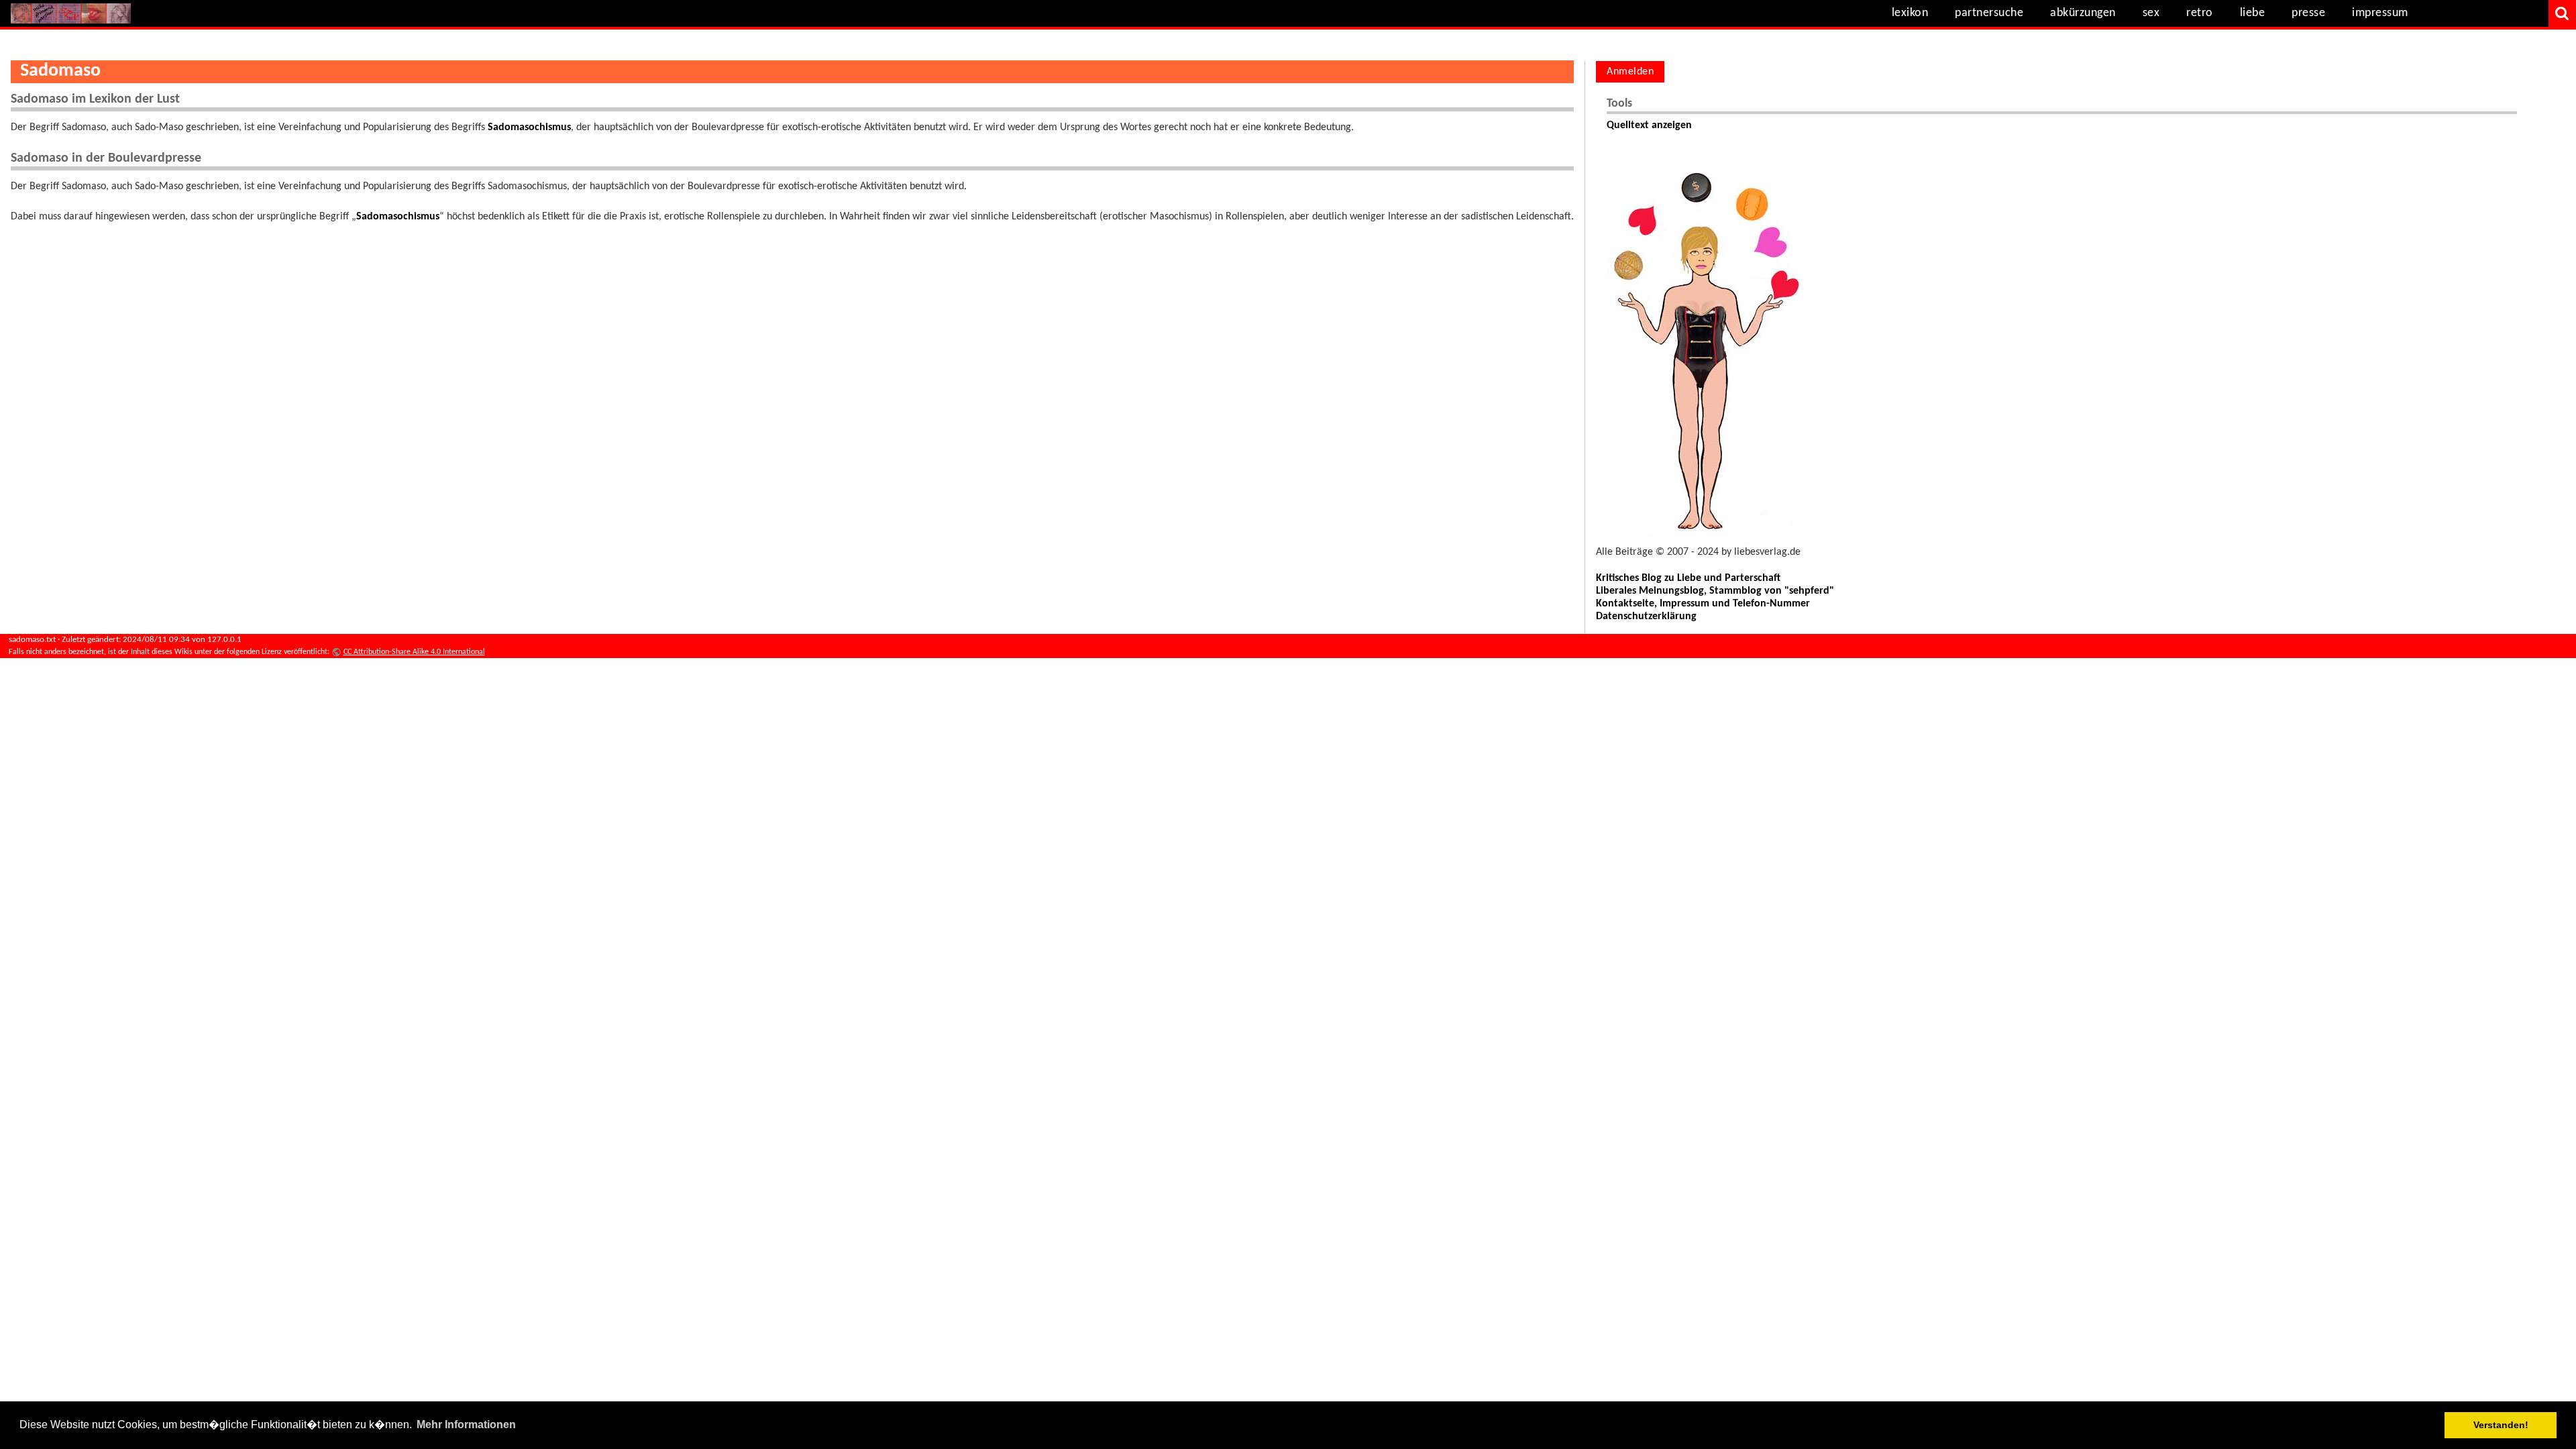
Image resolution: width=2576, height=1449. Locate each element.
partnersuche (1989, 13)
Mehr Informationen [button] (466, 1425)
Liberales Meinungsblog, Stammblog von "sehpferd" (1715, 591)
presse (2308, 13)
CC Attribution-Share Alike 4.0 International (414, 652)
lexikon (1910, 13)
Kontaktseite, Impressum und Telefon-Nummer (1703, 604)
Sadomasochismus (529, 127)
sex (2151, 13)
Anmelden (1630, 72)
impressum (2380, 13)
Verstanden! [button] (2501, 1425)
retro (2200, 13)
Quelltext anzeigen (1649, 125)
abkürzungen (2083, 13)
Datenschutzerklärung (1646, 616)
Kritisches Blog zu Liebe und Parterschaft (1688, 578)
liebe (2253, 13)
